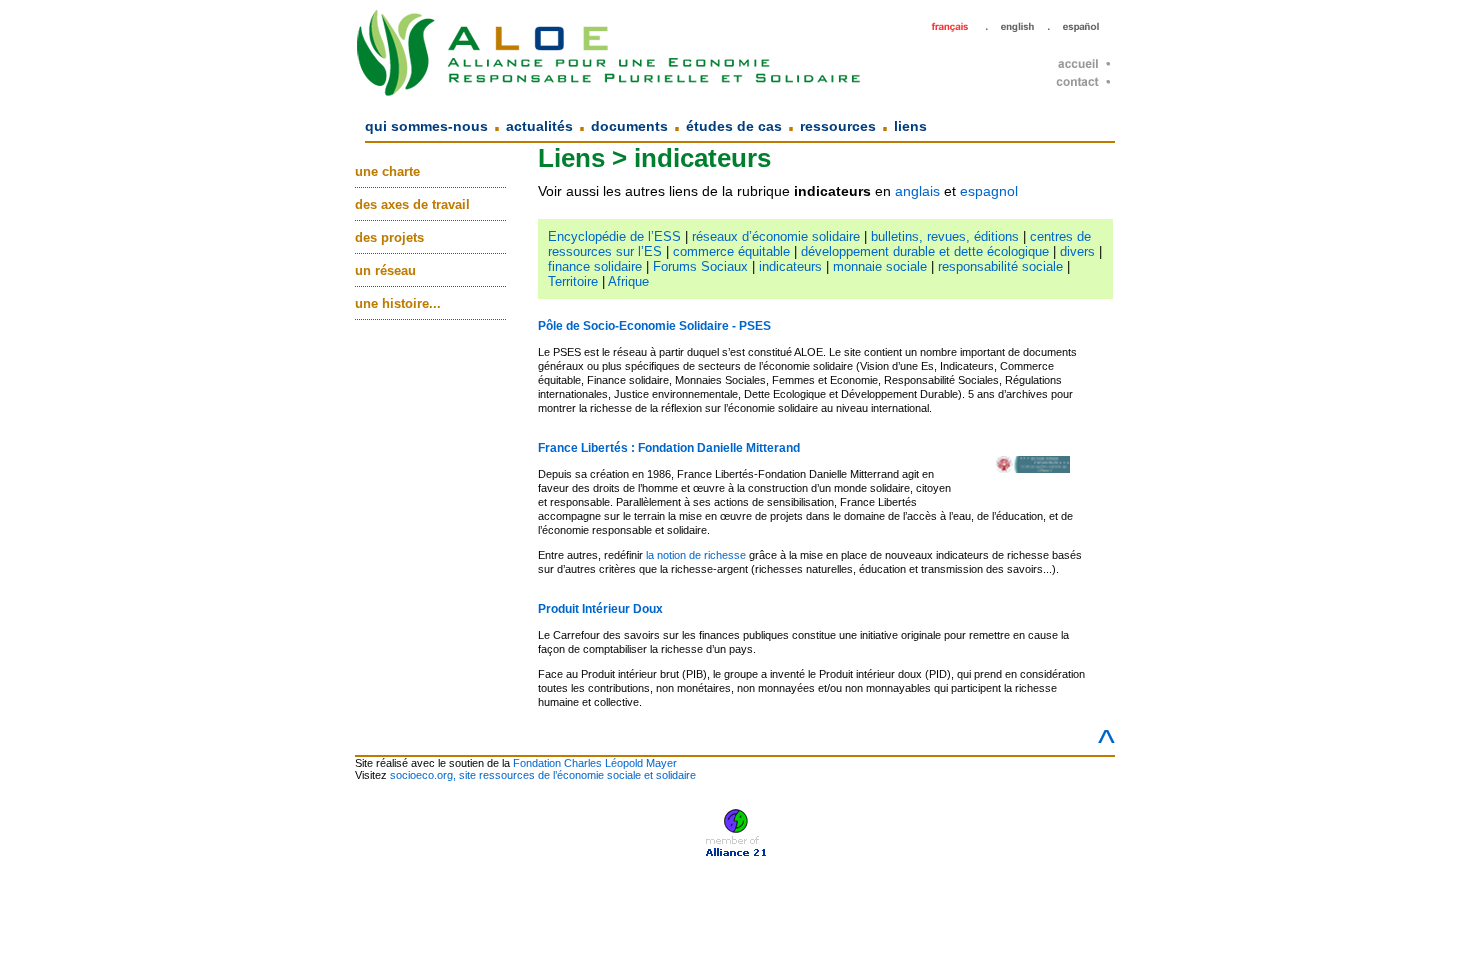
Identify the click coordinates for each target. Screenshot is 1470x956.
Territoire (573, 281)
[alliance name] (736, 827)
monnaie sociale (880, 266)
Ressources (838, 126)
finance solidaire (595, 266)
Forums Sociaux (700, 266)
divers (1077, 251)
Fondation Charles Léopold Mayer (595, 763)
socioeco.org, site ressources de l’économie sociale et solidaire (543, 775)
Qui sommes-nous (426, 126)
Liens (910, 126)
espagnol (989, 191)
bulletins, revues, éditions (945, 236)
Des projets (389, 237)
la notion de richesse (696, 555)
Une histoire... (398, 303)
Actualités (539, 126)
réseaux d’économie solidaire (776, 236)
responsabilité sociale (1000, 266)
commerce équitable (731, 251)
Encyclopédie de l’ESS (614, 236)
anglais (917, 191)
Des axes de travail (412, 204)
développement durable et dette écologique (925, 251)
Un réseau (385, 270)
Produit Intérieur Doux (600, 609)
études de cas (734, 126)
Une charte (387, 171)
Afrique (628, 281)
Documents (629, 126)
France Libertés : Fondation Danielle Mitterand (669, 448)
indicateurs (790, 266)
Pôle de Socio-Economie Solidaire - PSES (654, 326)
